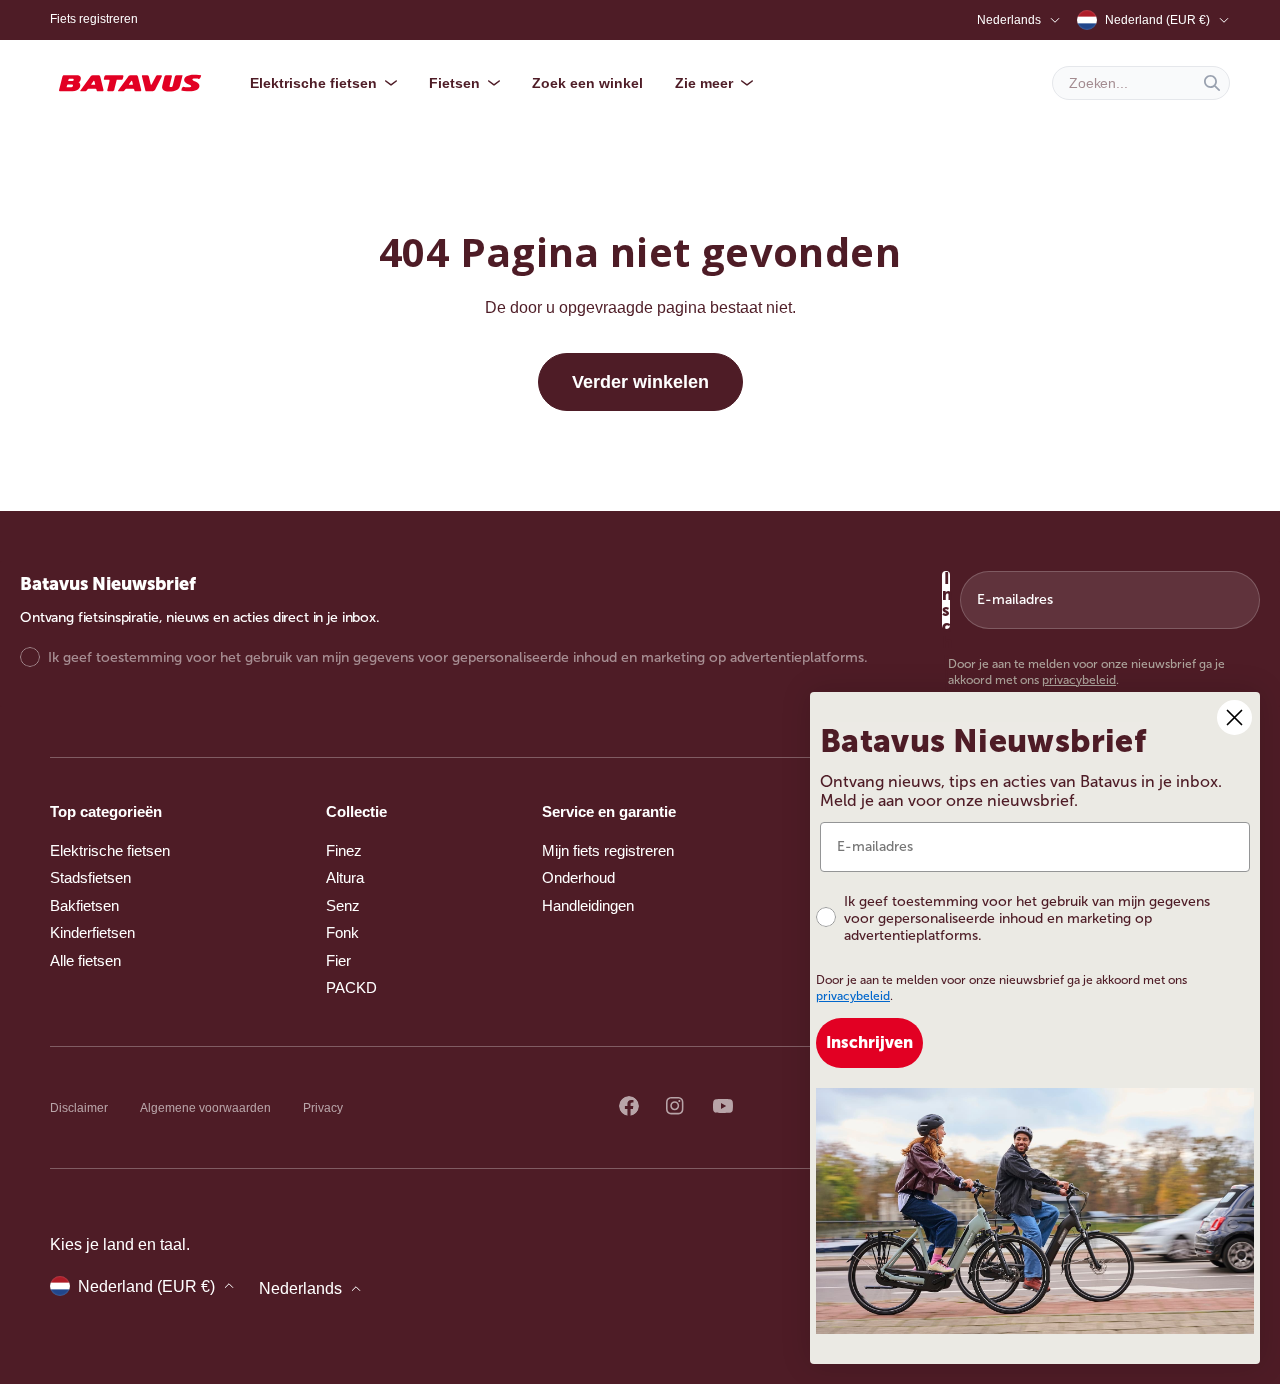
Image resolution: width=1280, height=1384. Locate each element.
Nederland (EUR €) (1157, 20)
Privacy (323, 1108)
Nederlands (1009, 20)
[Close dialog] (1234, 717)
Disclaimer (79, 1108)
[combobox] (1141, 83)
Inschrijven (946, 600)
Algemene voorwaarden (205, 1108)
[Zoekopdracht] (1212, 83)
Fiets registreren (94, 19)
